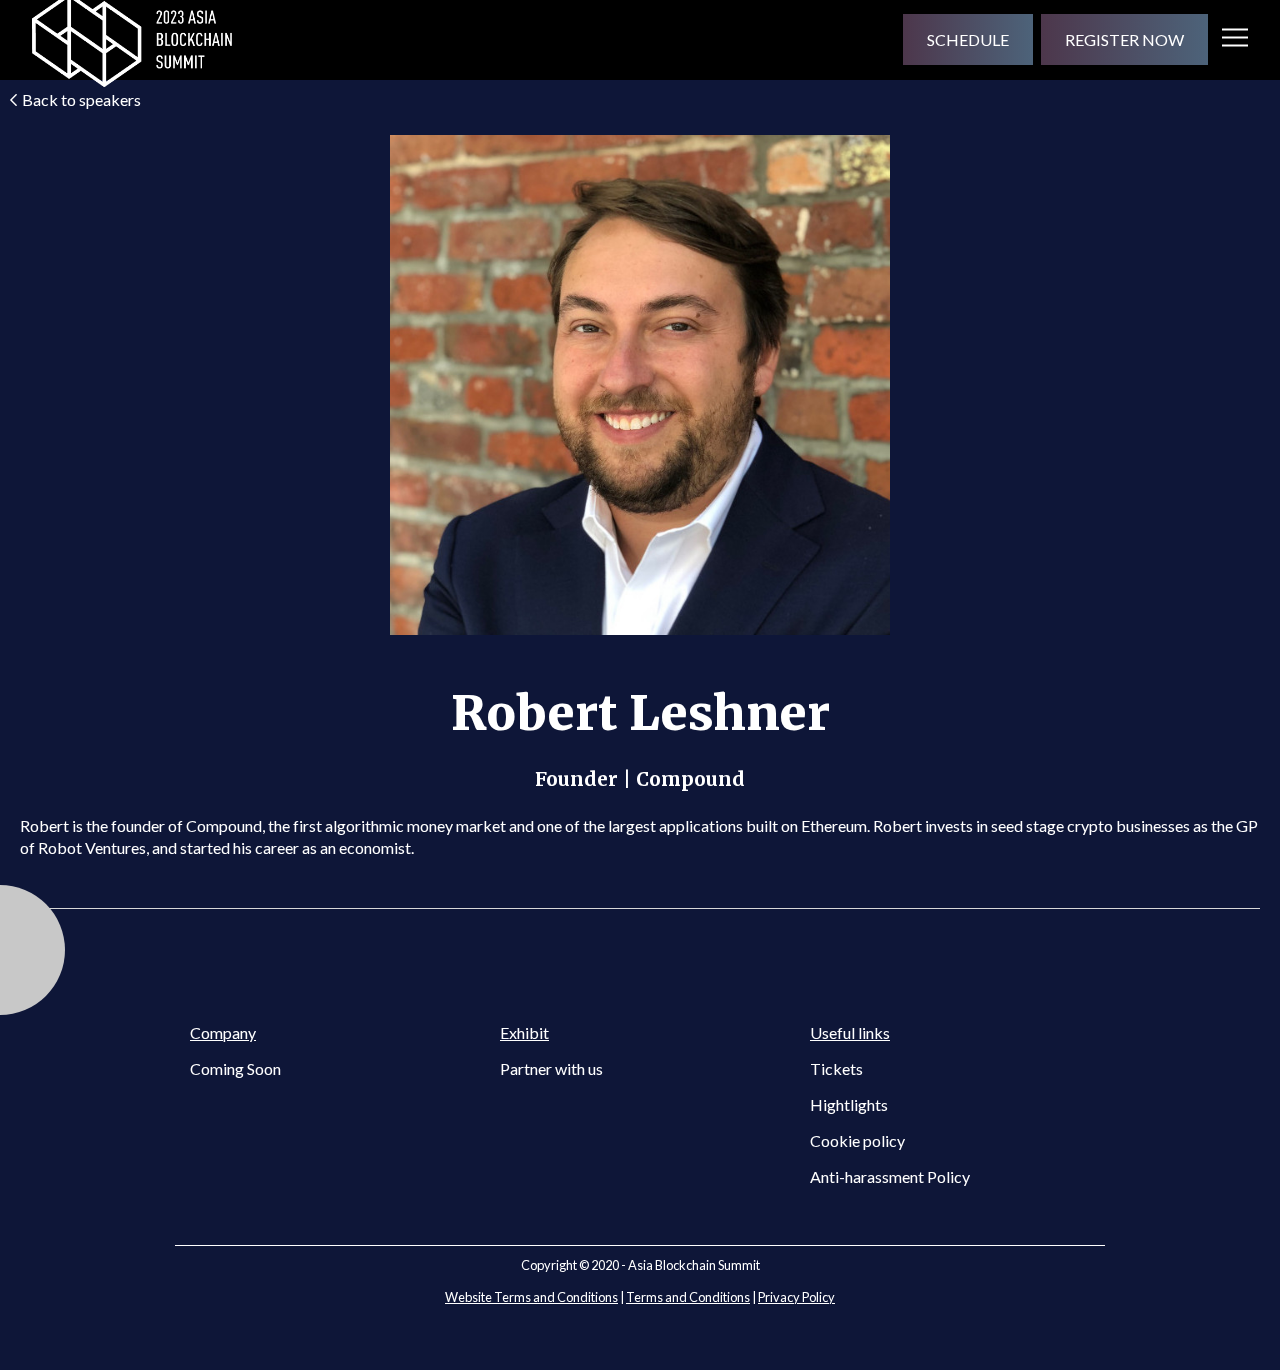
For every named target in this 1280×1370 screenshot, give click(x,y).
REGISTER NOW (1124, 39)
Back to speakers (81, 99)
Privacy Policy (796, 1297)
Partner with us (551, 1068)
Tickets (836, 1068)
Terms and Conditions (688, 1297)
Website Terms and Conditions (531, 1297)
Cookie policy (857, 1140)
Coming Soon (235, 1068)
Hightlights (849, 1104)
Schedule (968, 39)
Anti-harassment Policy (890, 1176)
